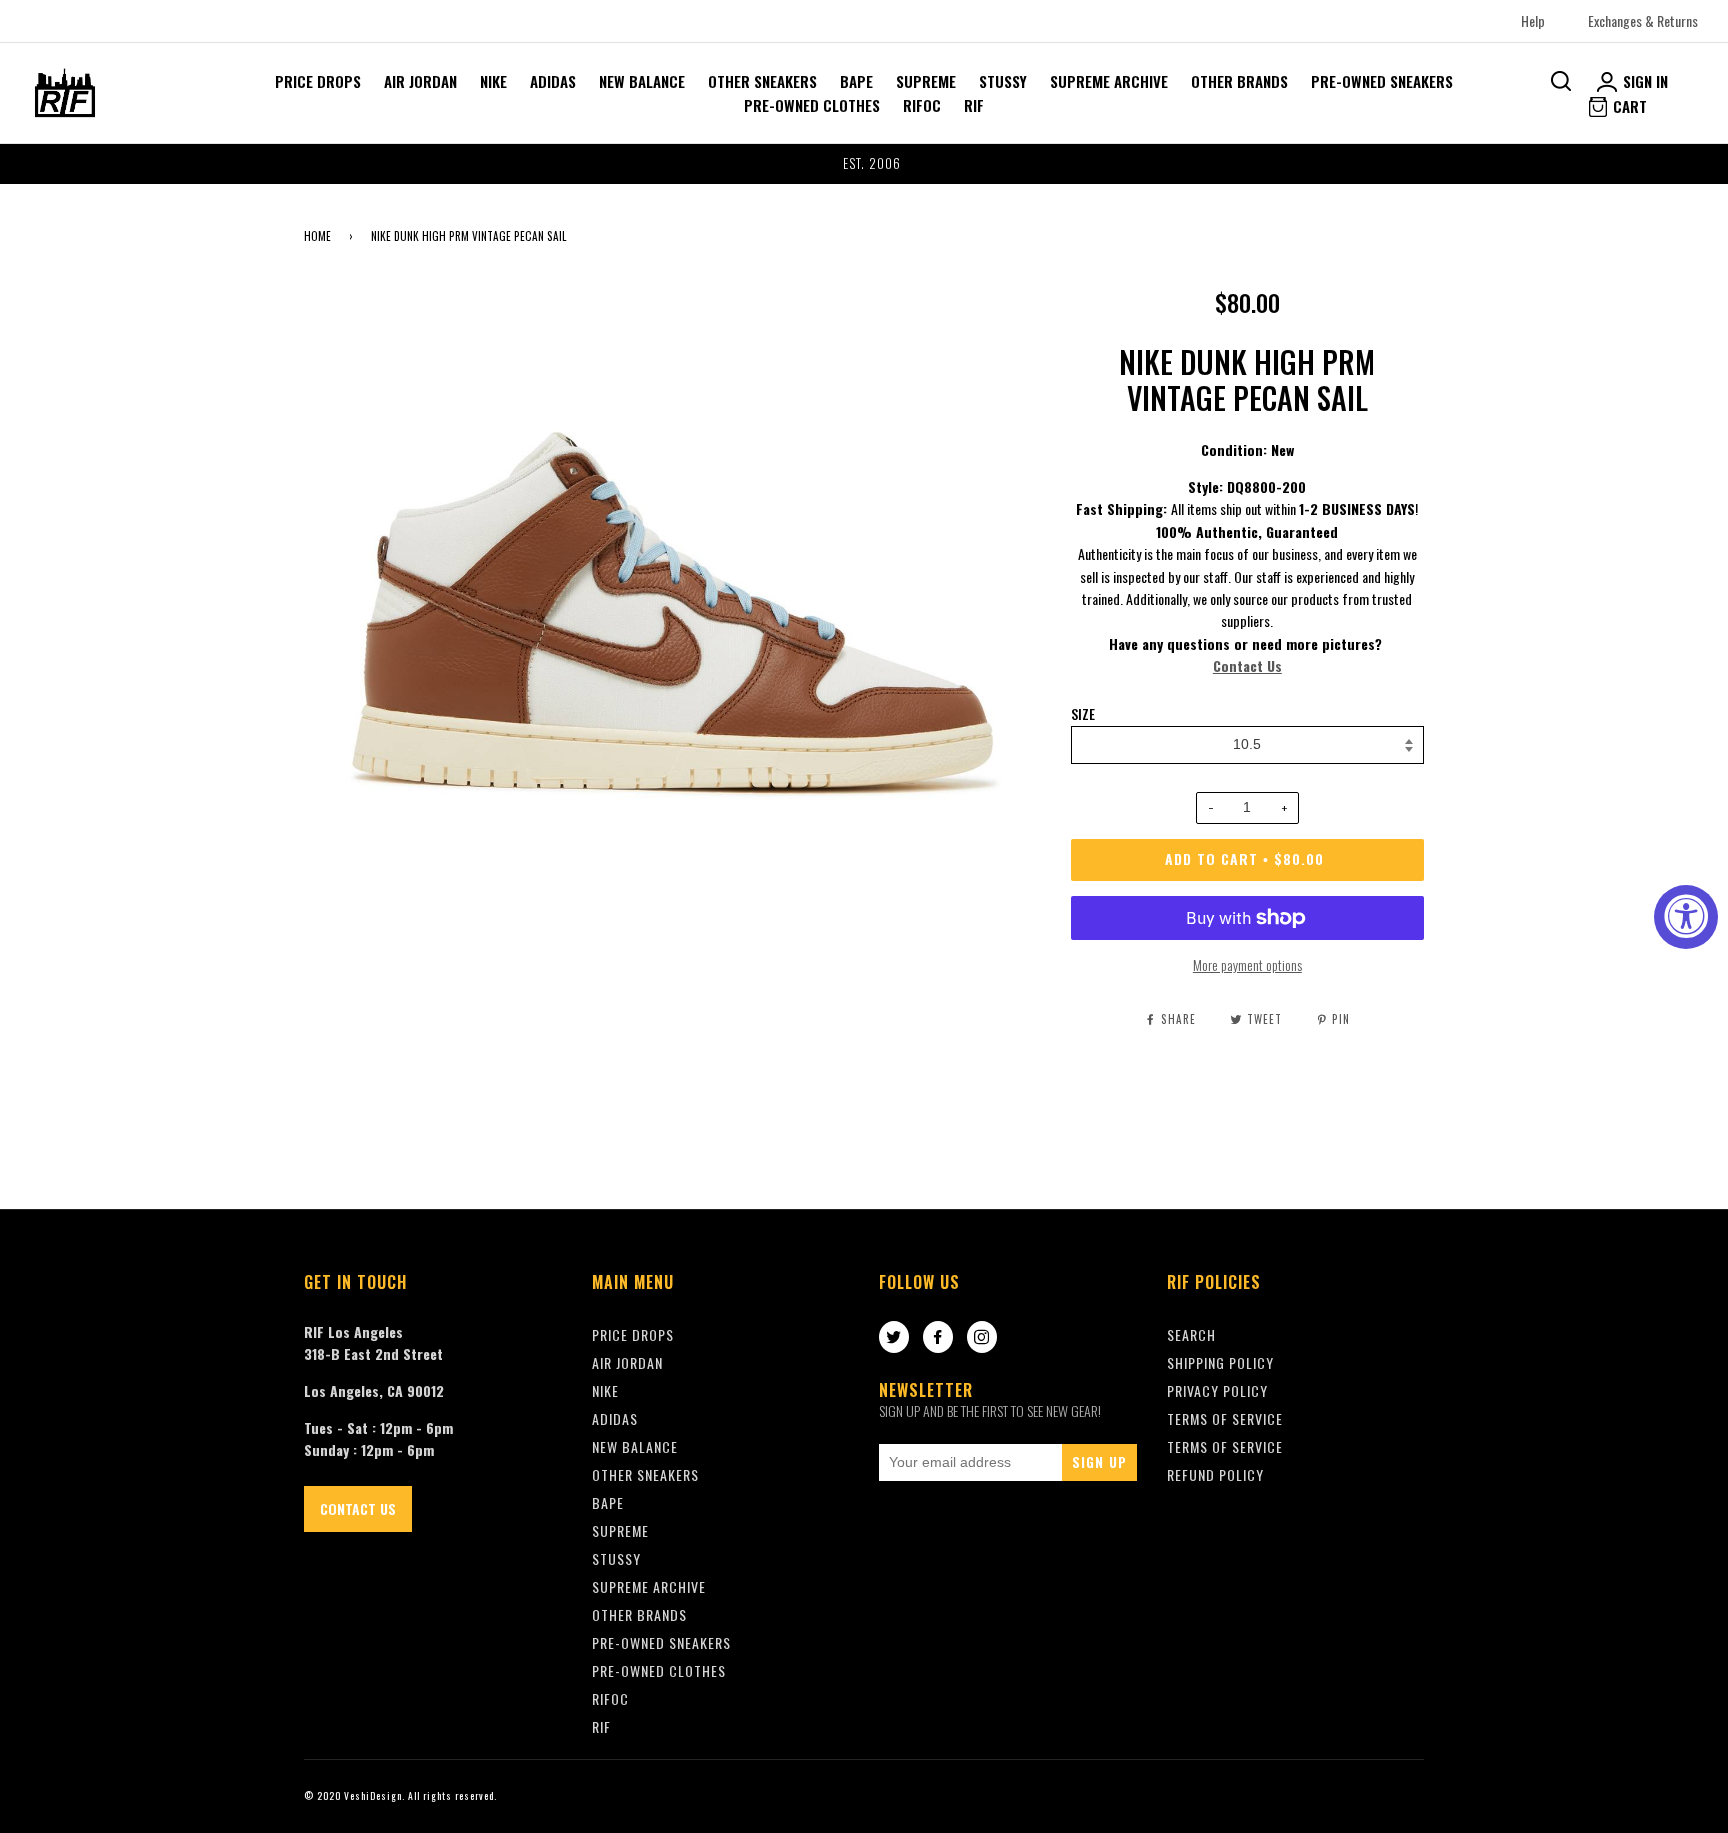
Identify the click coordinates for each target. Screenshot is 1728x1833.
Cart (1628, 106)
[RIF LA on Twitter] (894, 1338)
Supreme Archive (1109, 81)
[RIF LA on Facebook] (938, 1338)
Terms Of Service (1225, 1418)
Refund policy (1215, 1474)
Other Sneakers (762, 81)
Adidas (553, 81)
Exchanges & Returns (1643, 20)
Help (1533, 20)
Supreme (926, 81)
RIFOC (922, 105)
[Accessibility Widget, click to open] (1686, 917)
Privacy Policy (1217, 1390)
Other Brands (1239, 81)
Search (1191, 1334)
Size (1083, 714)
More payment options (1247, 964)
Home (317, 236)
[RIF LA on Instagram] (982, 1338)
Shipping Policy (1220, 1362)
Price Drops (318, 81)
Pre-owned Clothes (812, 105)
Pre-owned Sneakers (1382, 81)
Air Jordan (420, 81)
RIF (974, 105)
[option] (864, 164)
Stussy (1003, 81)
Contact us (358, 1508)
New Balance (642, 81)
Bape (856, 81)
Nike (493, 81)
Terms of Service (1225, 1446)
